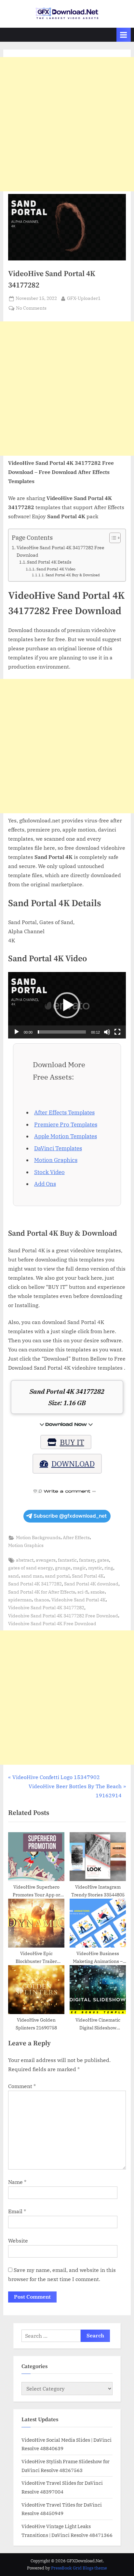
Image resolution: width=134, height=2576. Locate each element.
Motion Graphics (56, 1160)
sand (13, 1576)
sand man (32, 1576)
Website (18, 2241)
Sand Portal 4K (88, 1576)
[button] (67, 1005)
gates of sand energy (30, 1568)
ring (109, 1568)
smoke (98, 1592)
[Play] (17, 1032)
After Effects (76, 1538)
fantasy (87, 1560)
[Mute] (107, 1032)
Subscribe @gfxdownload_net (70, 1516)
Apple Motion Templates (66, 1136)
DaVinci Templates (58, 1148)
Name (17, 2182)
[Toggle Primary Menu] (124, 35)
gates (103, 1560)
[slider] (62, 1032)
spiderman (20, 1600)
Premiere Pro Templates (66, 1125)
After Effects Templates (64, 1112)
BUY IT (72, 1442)
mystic (95, 1568)
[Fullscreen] (117, 1032)
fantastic (67, 1560)
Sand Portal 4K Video (56, 569)
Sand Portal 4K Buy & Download (73, 575)
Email (17, 2211)
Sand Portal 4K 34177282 (35, 1584)
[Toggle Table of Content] (112, 538)
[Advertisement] (67, 124)
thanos (42, 1600)
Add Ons (45, 1184)
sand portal (57, 1576)
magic (79, 1568)
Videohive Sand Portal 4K (79, 1600)
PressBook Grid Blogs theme (79, 2568)
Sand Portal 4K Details (49, 562)
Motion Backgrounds (38, 1538)
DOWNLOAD (73, 1464)
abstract (25, 1560)
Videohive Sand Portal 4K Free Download (52, 1624)
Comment (22, 2086)
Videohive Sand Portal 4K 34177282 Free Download (63, 1616)
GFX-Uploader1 (84, 298)
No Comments (31, 309)
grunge (63, 1568)
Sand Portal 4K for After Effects (42, 1592)
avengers (46, 1560)
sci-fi (83, 1592)
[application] (67, 1005)
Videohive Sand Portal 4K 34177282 (46, 1608)
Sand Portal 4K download (91, 1584)
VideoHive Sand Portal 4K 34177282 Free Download (60, 551)
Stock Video (49, 1172)
